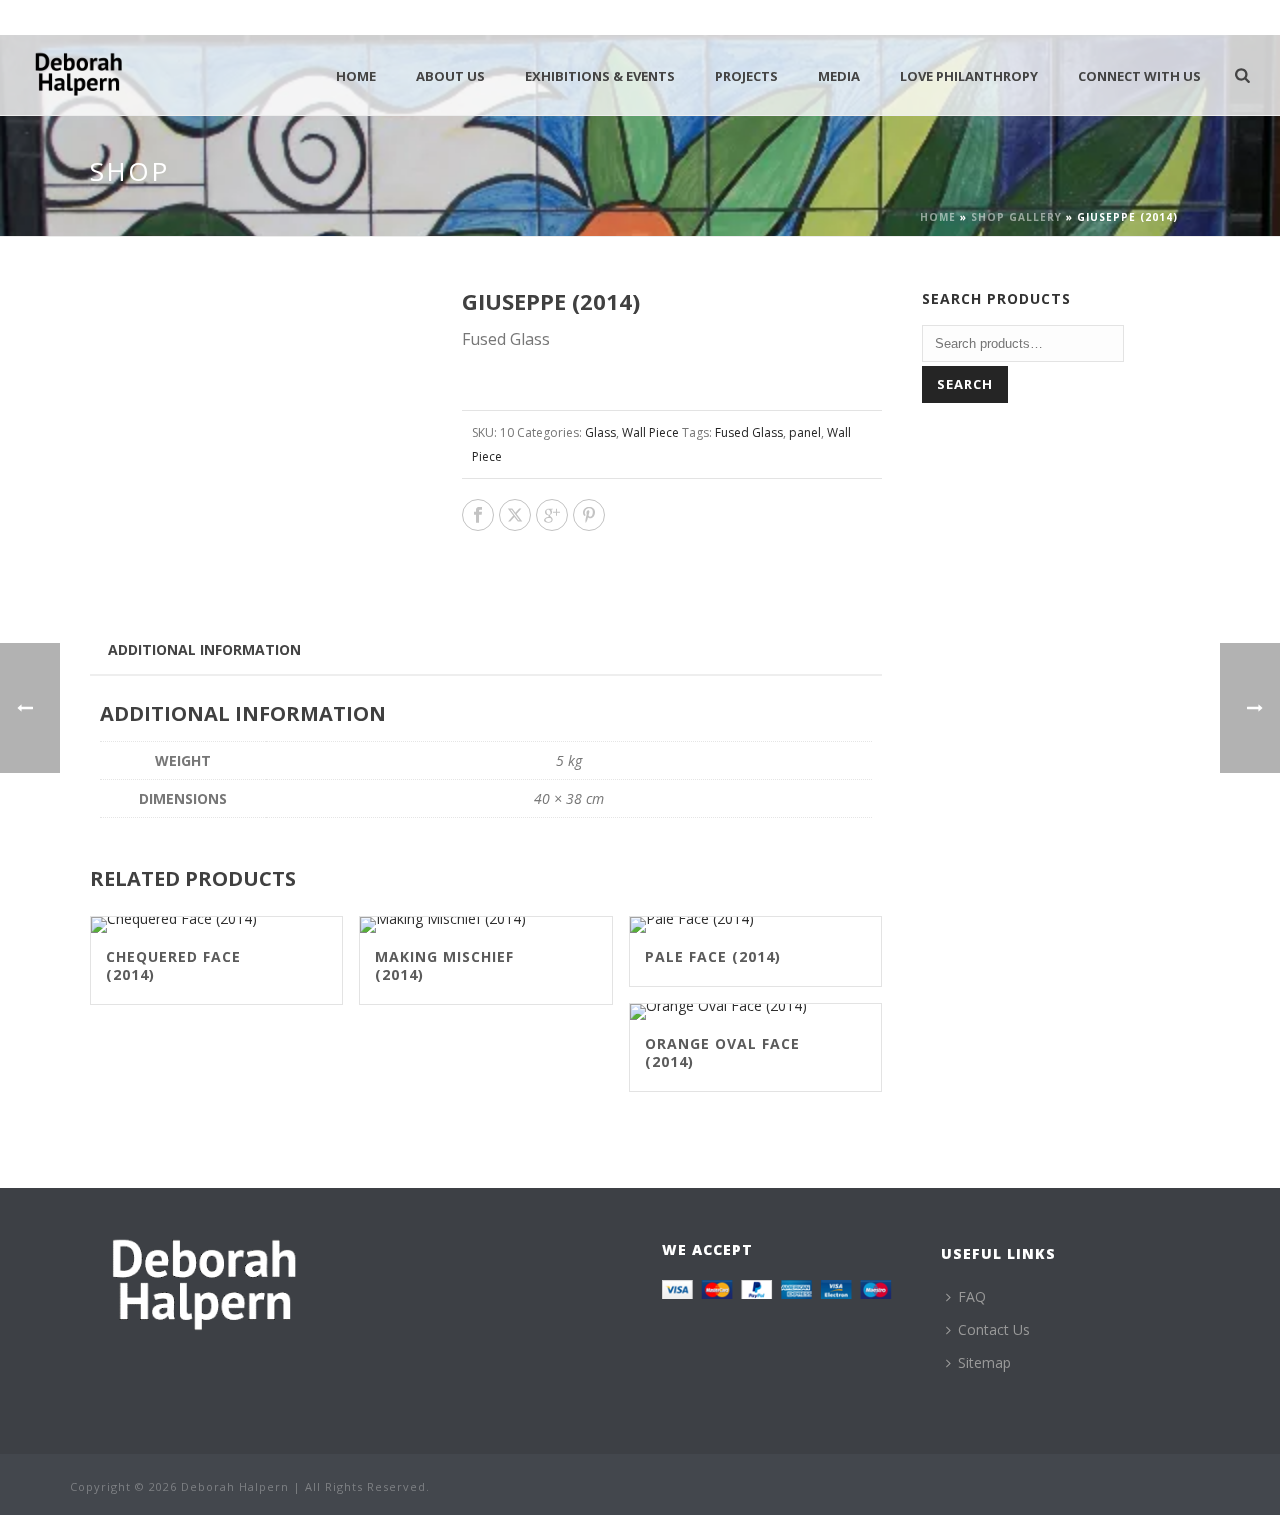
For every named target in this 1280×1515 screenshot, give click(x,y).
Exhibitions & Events (600, 76)
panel (805, 432)
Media (839, 76)
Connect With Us (1139, 76)
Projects (746, 76)
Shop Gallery (1016, 217)
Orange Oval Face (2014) (722, 1052)
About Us (450, 76)
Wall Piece (650, 432)
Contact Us (994, 1329)
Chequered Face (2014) (173, 965)
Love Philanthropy (969, 76)
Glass (600, 432)
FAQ (972, 1296)
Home (356, 76)
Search (965, 384)
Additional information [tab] (204, 649)
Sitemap (984, 1362)
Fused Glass (749, 432)
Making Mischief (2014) (444, 965)
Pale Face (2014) (713, 956)
